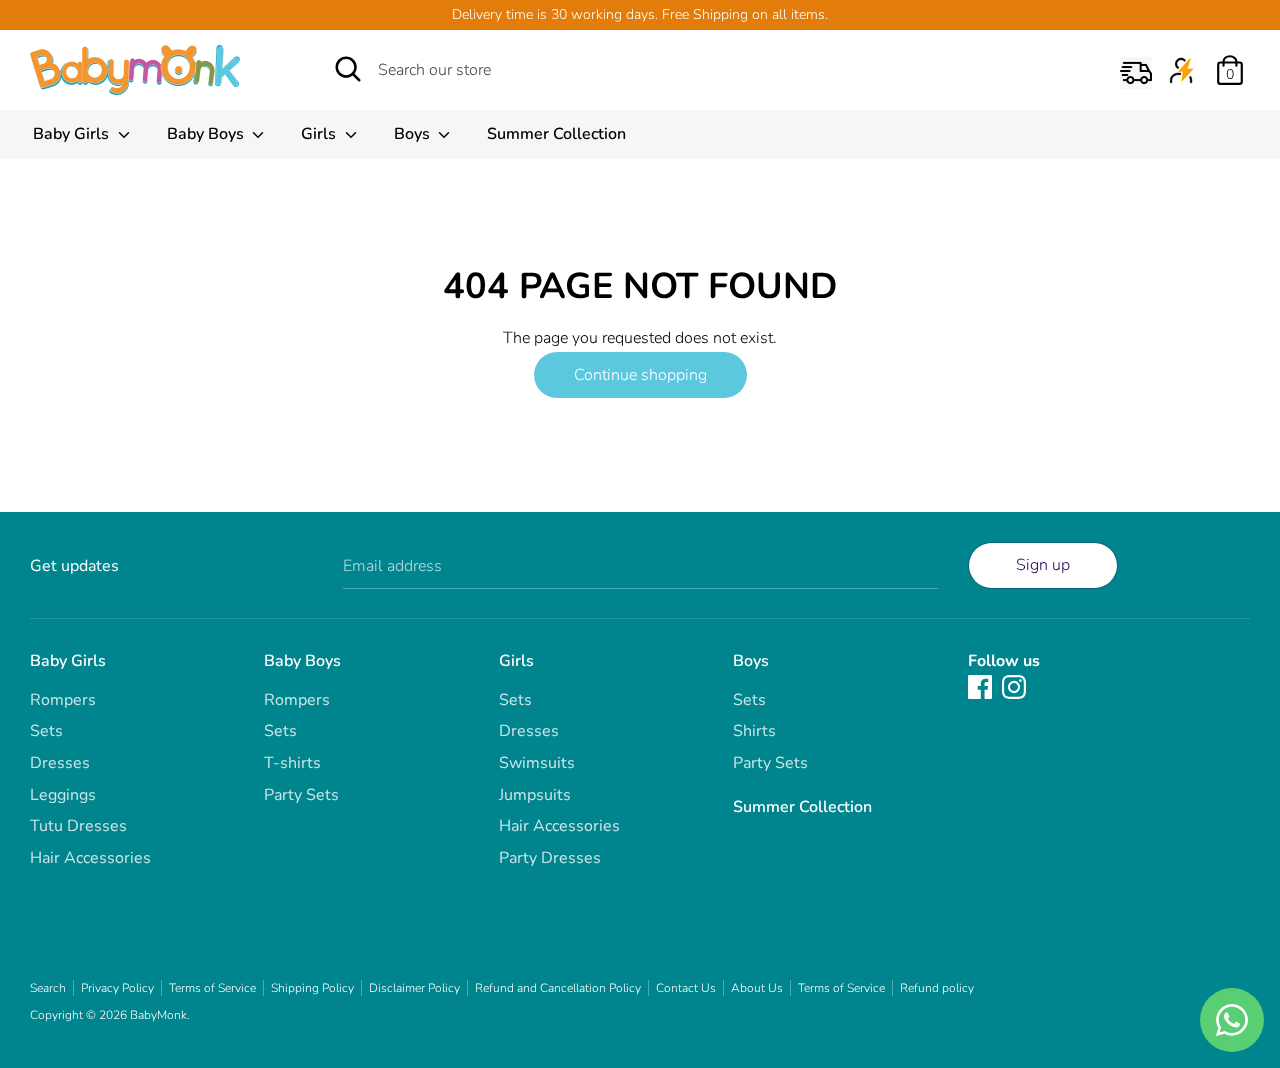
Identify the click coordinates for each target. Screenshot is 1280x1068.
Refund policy (937, 988)
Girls (320, 134)
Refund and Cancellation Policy (558, 988)
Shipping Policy (312, 988)
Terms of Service (212, 988)
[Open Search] (348, 69)
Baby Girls (73, 134)
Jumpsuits (535, 795)
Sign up (1043, 565)
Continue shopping (640, 375)
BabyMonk (158, 1015)
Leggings (63, 795)
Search (48, 988)
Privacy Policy (117, 988)
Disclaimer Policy (414, 988)
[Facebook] (980, 686)
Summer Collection (556, 134)
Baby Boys (207, 134)
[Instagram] (1014, 686)
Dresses (60, 763)
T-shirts (292, 763)
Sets (46, 731)
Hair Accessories (90, 858)
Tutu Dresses (78, 826)
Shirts (754, 731)
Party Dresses (550, 858)
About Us (757, 988)
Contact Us (686, 988)
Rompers (63, 700)
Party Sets (301, 795)
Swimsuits (537, 763)
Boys (414, 134)
